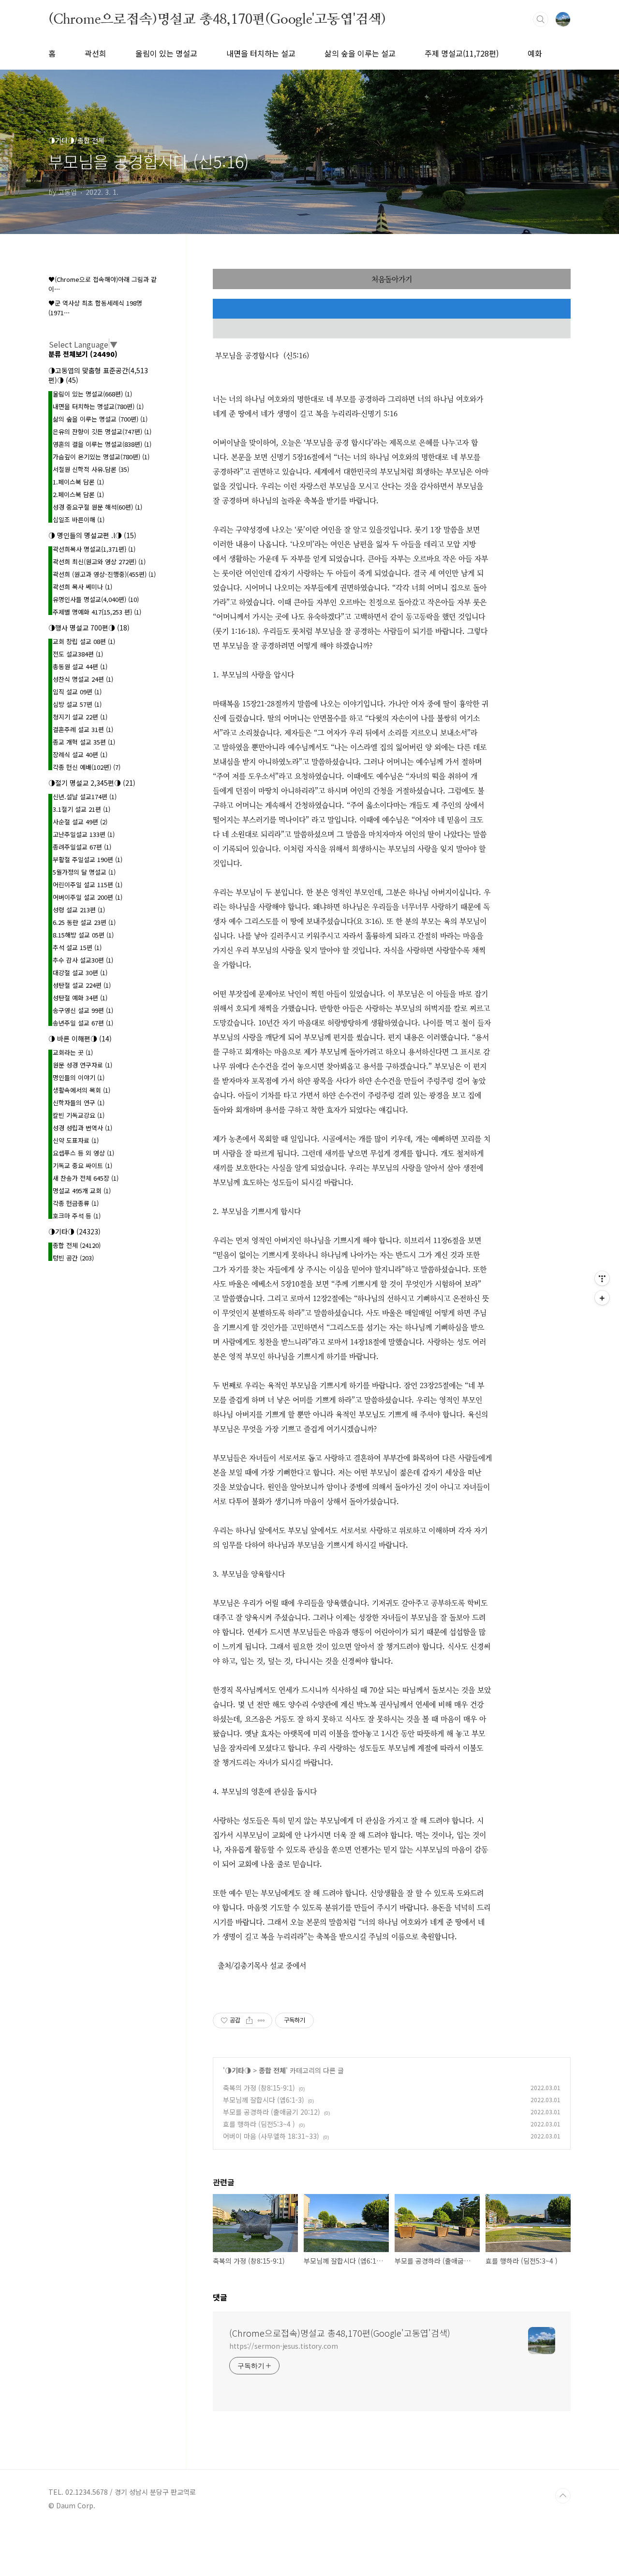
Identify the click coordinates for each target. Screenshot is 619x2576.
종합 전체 (272, 2070)
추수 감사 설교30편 (83, 960)
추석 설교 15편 (77, 947)
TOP (563, 2496)
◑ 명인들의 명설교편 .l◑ (92, 535)
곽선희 (96, 53)
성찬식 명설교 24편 (83, 679)
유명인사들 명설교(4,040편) (96, 599)
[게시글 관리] (261, 2020)
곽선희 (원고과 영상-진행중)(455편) (104, 574)
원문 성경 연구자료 (82, 1065)
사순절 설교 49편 (80, 822)
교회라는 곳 (73, 1052)
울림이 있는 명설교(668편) (92, 394)
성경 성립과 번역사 (82, 1128)
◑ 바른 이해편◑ (80, 1039)
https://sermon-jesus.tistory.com (284, 2346)
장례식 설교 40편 (80, 754)
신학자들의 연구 (79, 1103)
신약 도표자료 (76, 1140)
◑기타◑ (238, 2070)
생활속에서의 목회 (81, 1090)
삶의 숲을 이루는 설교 (360, 53)
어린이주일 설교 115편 (88, 885)
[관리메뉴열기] (602, 1278)
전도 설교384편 (78, 654)
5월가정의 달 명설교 (84, 872)
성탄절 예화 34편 (80, 998)
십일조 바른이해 (79, 520)
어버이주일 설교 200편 (88, 897)
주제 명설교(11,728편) (462, 53)
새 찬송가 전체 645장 (86, 1178)
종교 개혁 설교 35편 (84, 742)
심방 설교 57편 (77, 704)
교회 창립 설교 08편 (84, 641)
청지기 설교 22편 (80, 717)
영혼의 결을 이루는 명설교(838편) (102, 444)
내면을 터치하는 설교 (261, 53)
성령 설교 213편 (79, 910)
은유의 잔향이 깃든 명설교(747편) (102, 432)
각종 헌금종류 (76, 1203)
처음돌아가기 (392, 279)
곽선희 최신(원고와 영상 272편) (99, 562)
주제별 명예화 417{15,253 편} (97, 612)
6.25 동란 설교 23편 (84, 922)
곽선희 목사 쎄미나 (82, 587)
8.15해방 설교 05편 (83, 935)
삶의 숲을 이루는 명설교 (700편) (100, 419)
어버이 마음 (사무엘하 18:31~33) (271, 2136)
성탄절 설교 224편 (82, 985)
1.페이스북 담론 (78, 482)
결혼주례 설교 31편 (83, 729)
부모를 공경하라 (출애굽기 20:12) (272, 2112)
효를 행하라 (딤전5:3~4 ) (259, 2124)
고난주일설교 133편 (84, 834)
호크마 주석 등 (77, 1216)
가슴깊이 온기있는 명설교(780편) (101, 457)
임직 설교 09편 (77, 692)
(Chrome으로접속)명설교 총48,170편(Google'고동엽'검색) (217, 19)
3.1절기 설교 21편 (81, 809)
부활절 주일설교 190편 (88, 859)
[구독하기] (602, 1298)
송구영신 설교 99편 (83, 1010)
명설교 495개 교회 (82, 1191)
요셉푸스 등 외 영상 (83, 1153)
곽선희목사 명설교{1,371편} (94, 549)
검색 (541, 19)
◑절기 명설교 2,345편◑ (92, 783)
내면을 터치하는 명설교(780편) (98, 406)
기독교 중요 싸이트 (82, 1165)
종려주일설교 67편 (82, 847)
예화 (535, 53)
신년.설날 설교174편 (85, 797)
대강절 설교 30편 (80, 973)
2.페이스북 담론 (78, 494)
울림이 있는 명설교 (166, 53)
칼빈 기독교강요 (79, 1115)
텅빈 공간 (73, 1258)
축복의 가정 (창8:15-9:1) (259, 2088)
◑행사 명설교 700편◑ (89, 628)
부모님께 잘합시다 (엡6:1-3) (264, 2100)
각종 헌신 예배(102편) (87, 767)
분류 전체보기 (83, 354)
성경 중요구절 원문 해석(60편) (97, 507)
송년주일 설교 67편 (83, 1023)
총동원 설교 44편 (80, 666)
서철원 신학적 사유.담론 (91, 469)
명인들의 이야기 (79, 1077)
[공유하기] (249, 2020)
